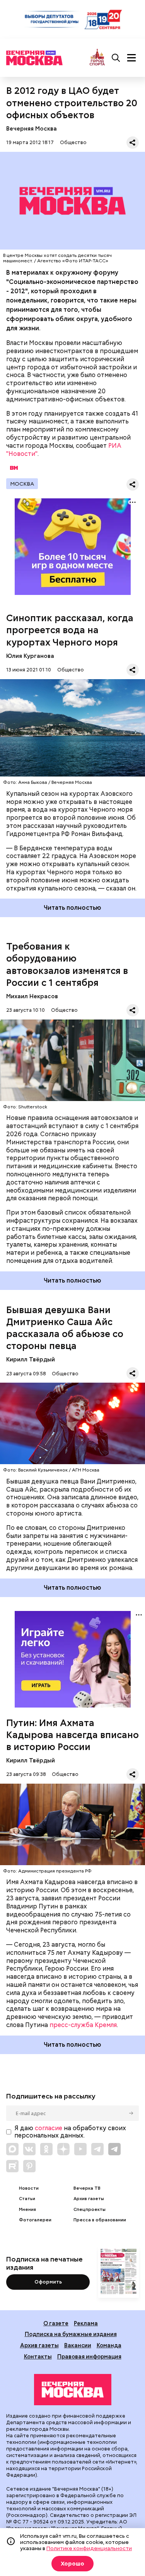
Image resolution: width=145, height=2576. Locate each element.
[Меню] (131, 58)
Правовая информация (89, 2356)
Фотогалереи (35, 2220)
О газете (56, 2323)
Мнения (27, 2210)
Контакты (38, 2356)
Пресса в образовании (100, 2220)
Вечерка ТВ (87, 2188)
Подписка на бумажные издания (71, 2334)
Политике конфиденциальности (89, 2548)
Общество (73, 142)
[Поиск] (116, 58)
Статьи (27, 2199)
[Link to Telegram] (97, 2149)
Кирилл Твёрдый (31, 1359)
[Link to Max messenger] (12, 2149)
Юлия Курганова (30, 656)
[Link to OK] (46, 2149)
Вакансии (78, 2345)
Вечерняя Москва (32, 128)
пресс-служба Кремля (83, 2025)
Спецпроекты (90, 2210)
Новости (29, 2188)
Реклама (86, 2323)
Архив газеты (89, 2199)
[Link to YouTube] (80, 2149)
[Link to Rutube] (12, 2166)
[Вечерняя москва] (73, 2390)
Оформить (48, 2282)
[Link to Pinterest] (29, 2166)
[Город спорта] (97, 58)
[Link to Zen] (63, 2149)
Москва (22, 484)
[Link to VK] (29, 2149)
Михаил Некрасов (32, 996)
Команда (109, 2345)
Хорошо (72, 2564)
